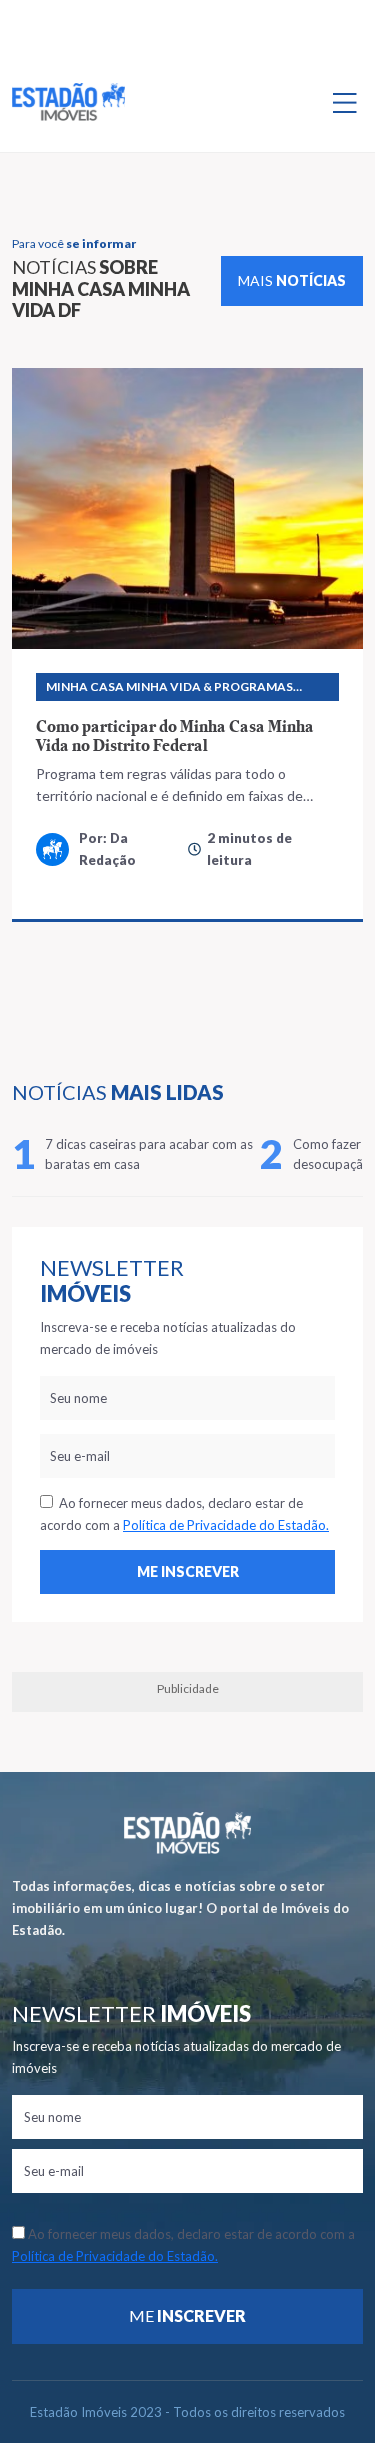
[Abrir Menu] (345, 102)
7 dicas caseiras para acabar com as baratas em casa (149, 1154)
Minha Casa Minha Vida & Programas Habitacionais (169, 690)
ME (187, 2315)
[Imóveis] (187, 1833)
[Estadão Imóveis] (68, 102)
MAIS (292, 280)
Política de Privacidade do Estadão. (226, 1525)
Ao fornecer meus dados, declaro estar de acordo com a (184, 1514)
